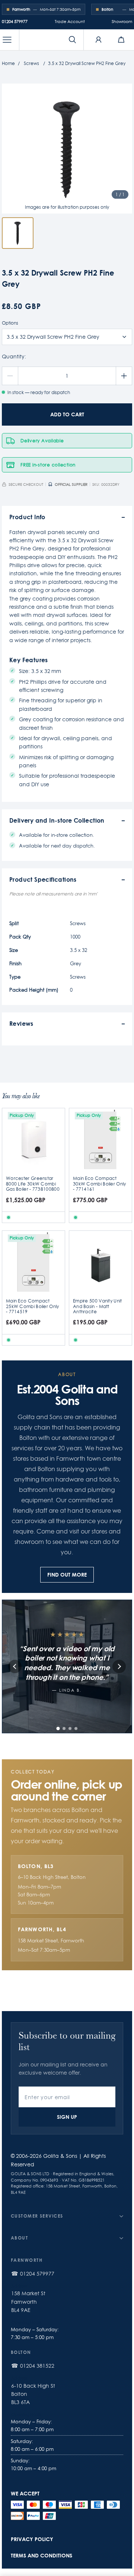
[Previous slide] (15, 1666)
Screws (31, 63)
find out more (67, 1575)
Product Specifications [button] (43, 879)
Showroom (122, 22)
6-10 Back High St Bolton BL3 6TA (33, 2394)
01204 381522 (37, 2366)
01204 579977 (15, 22)
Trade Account (70, 22)
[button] (7, 40)
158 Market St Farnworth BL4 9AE (28, 2302)
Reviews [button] (21, 1023)
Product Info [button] (27, 517)
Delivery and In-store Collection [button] (57, 820)
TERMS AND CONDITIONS (42, 2555)
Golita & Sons (60, 2156)
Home (8, 63)
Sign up (67, 2117)
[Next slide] (119, 1666)
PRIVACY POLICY (32, 2539)
